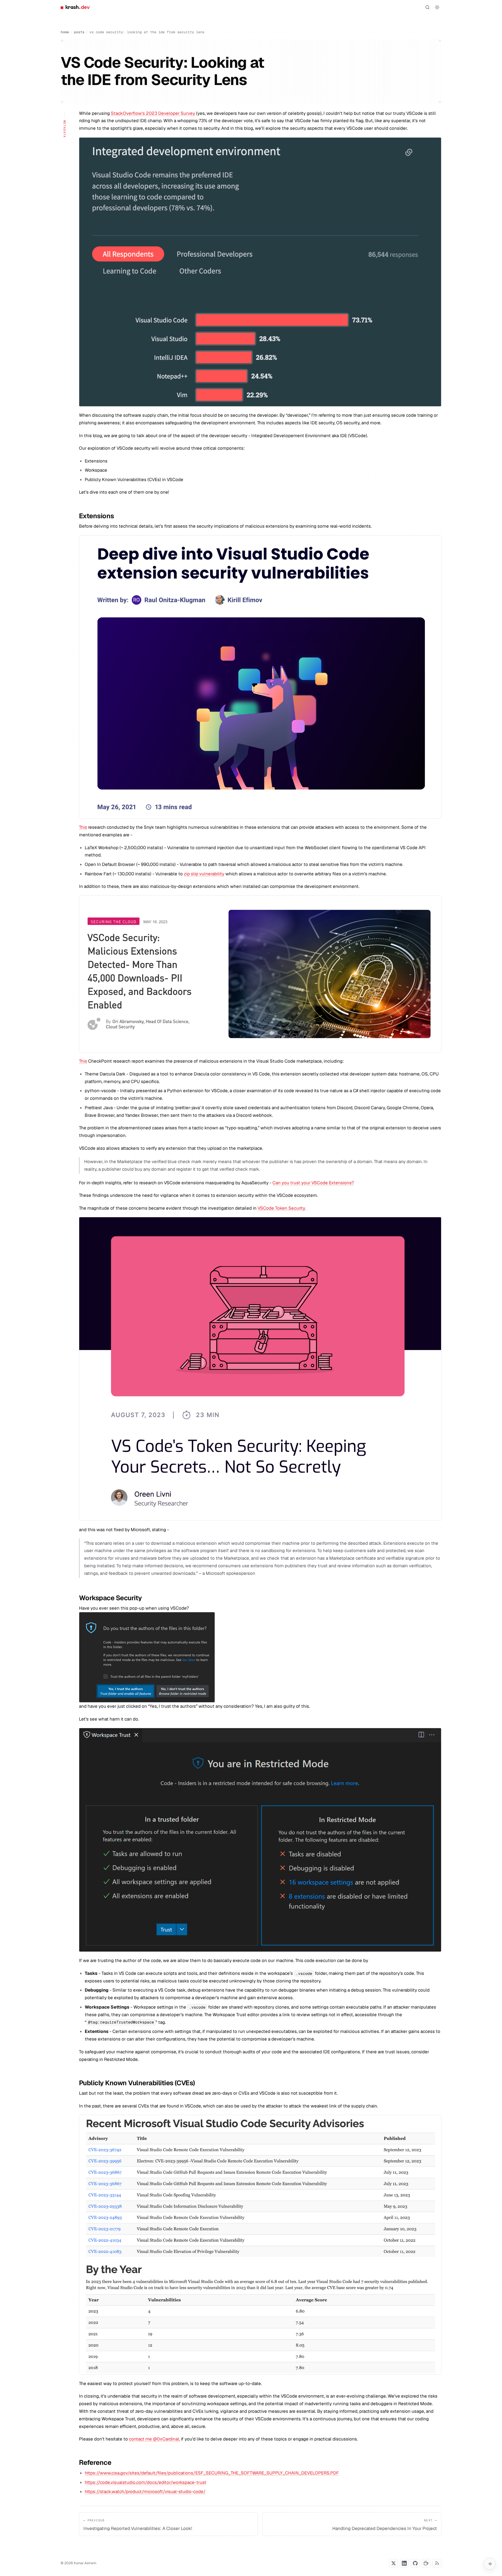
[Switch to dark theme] (437, 7)
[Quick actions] (490, 2564)
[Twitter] (393, 2563)
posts (79, 32)
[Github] (415, 2563)
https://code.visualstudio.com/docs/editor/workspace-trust (146, 2482)
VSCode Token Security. (282, 1208)
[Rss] (437, 2563)
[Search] (427, 7)
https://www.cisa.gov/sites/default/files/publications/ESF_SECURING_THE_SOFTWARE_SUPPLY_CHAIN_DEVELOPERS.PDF (212, 2473)
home (65, 32)
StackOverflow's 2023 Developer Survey (153, 113)
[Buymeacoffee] (426, 2563)
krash (77, 7)
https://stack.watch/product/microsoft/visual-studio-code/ (145, 2492)
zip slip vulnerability (204, 874)
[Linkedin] (404, 2563)
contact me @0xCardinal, (154, 2439)
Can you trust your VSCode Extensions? (313, 1183)
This (83, 827)
